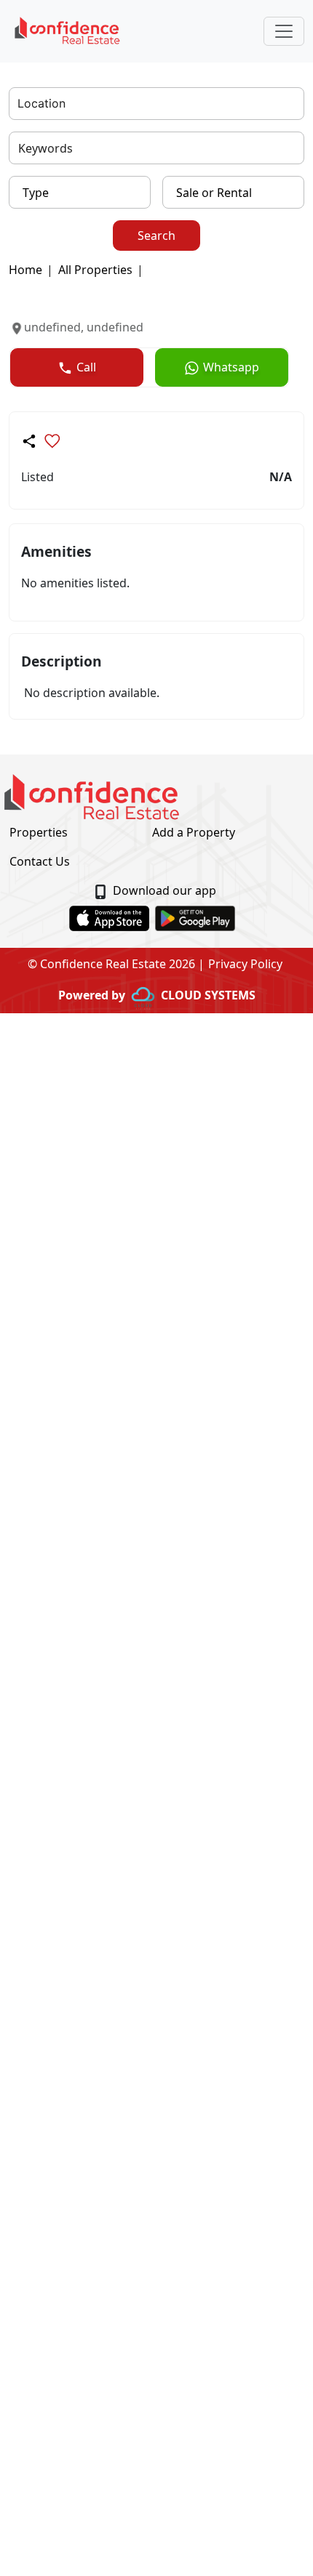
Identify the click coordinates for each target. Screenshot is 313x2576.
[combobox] (19, 104)
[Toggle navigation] (284, 31)
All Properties (95, 270)
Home (25, 270)
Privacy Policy (245, 964)
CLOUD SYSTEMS (208, 995)
